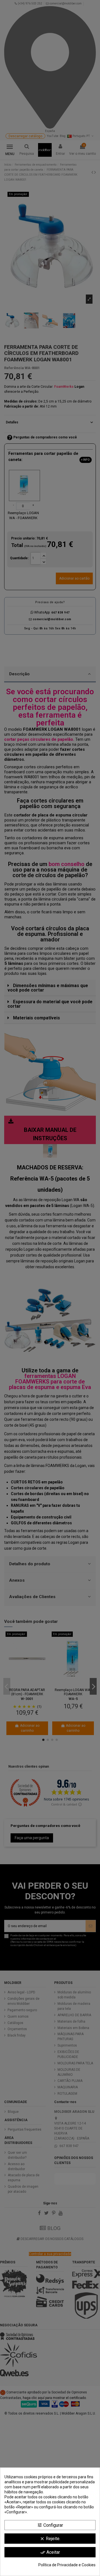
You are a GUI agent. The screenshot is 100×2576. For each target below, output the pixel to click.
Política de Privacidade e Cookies (67, 2565)
